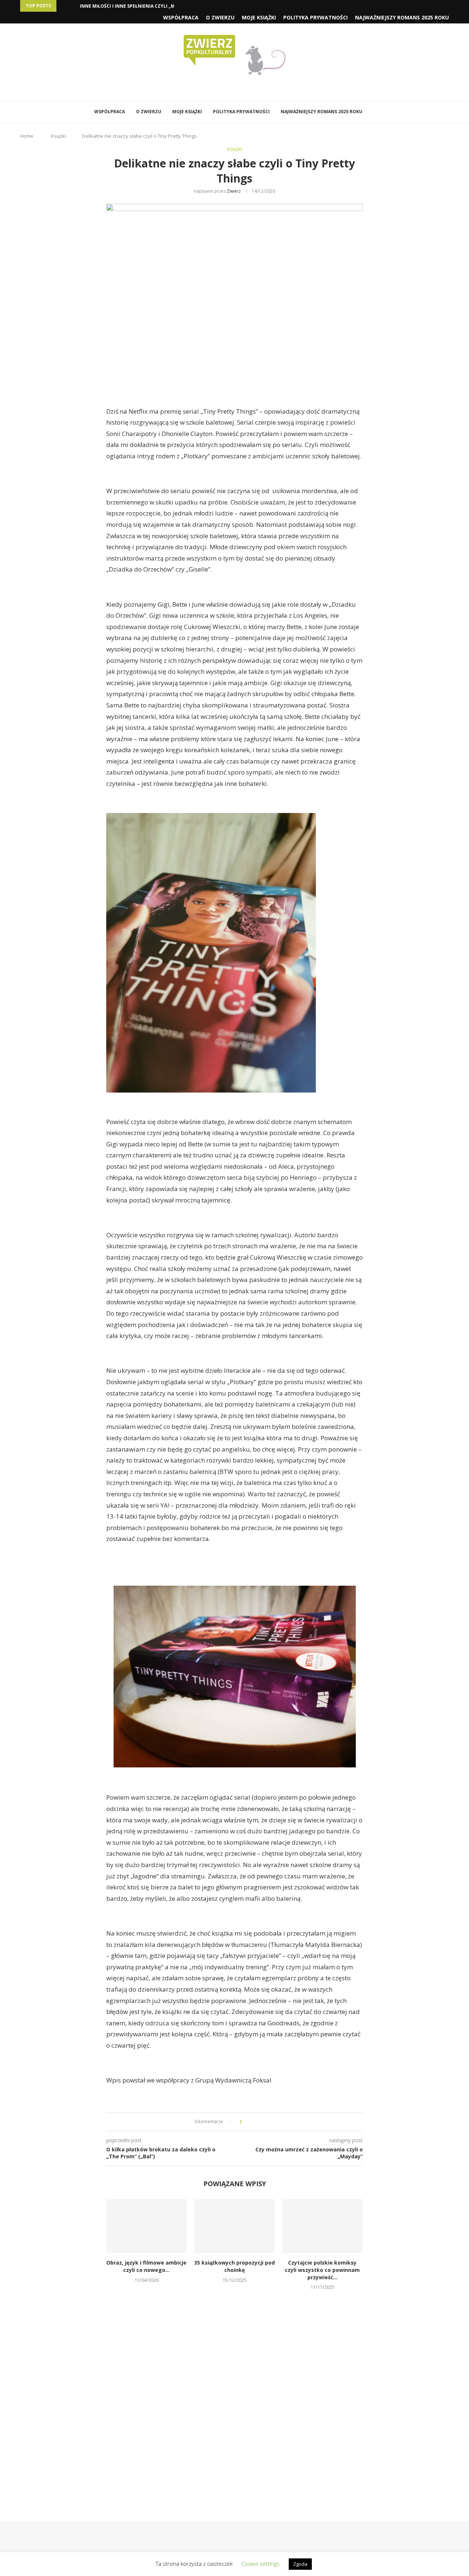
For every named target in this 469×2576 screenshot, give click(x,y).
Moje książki (259, 17)
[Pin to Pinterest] (268, 2122)
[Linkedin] (240, 88)
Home (27, 136)
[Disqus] (234, 2395)
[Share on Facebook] (254, 2122)
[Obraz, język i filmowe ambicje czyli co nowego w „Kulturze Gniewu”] (147, 2226)
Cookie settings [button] (261, 2564)
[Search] (377, 112)
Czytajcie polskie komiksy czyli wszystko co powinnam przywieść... (322, 2270)
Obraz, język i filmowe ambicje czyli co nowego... (146, 2266)
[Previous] (63, 6)
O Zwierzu (220, 17)
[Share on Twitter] (261, 2122)
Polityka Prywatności (315, 17)
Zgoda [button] (300, 2564)
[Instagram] (230, 88)
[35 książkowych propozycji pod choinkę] (234, 2226)
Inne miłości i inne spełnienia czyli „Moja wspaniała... (147, 6)
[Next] (73, 6)
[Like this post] (246, 2122)
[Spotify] (250, 88)
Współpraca (181, 17)
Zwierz (234, 191)
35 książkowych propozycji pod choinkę (234, 2266)
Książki (58, 136)
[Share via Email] (275, 2122)
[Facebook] (219, 88)
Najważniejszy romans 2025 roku (402, 17)
